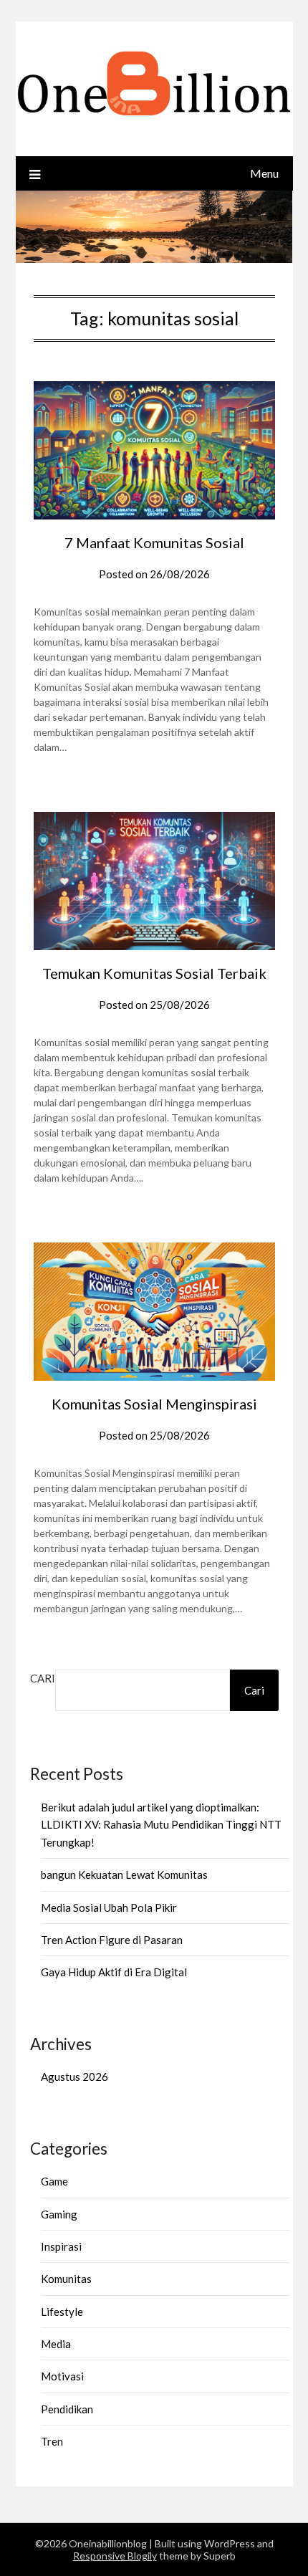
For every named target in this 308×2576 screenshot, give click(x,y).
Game (54, 2181)
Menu (264, 173)
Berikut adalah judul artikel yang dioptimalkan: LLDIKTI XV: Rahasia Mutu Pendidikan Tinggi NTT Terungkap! (161, 1825)
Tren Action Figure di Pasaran (112, 1940)
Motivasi (62, 2376)
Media (56, 2344)
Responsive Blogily (115, 2556)
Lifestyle (62, 2312)
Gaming (59, 2214)
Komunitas (66, 2279)
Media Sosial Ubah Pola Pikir (109, 1907)
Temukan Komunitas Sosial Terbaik (154, 973)
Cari (43, 1678)
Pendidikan (67, 2409)
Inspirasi (61, 2246)
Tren (52, 2441)
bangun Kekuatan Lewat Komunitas (124, 1874)
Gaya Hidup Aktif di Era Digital (114, 1972)
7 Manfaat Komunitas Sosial (154, 542)
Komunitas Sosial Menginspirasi (154, 1404)
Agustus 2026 (74, 2077)
